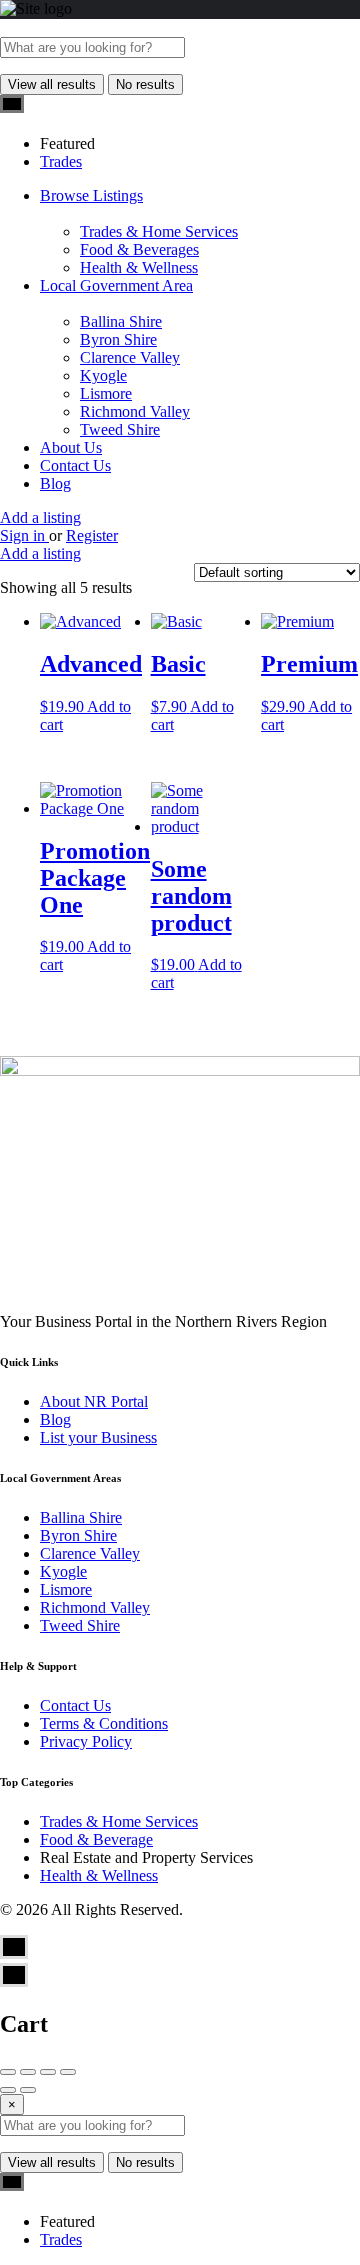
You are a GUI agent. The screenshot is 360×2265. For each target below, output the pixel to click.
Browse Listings (91, 195)
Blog (55, 483)
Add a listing (40, 517)
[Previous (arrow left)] (8, 2090)
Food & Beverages (139, 249)
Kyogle (103, 375)
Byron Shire (118, 339)
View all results (52, 84)
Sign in (24, 535)
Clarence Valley (130, 357)
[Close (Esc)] (8, 2072)
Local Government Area (116, 285)
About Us (71, 447)
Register (92, 535)
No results (145, 84)
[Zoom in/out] (68, 2072)
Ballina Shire (121, 321)
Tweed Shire (120, 429)
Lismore (106, 393)
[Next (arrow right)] (28, 2090)
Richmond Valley (135, 411)
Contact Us (75, 465)
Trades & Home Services (159, 231)
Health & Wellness (139, 267)
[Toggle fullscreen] (48, 2072)
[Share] (28, 2072)
